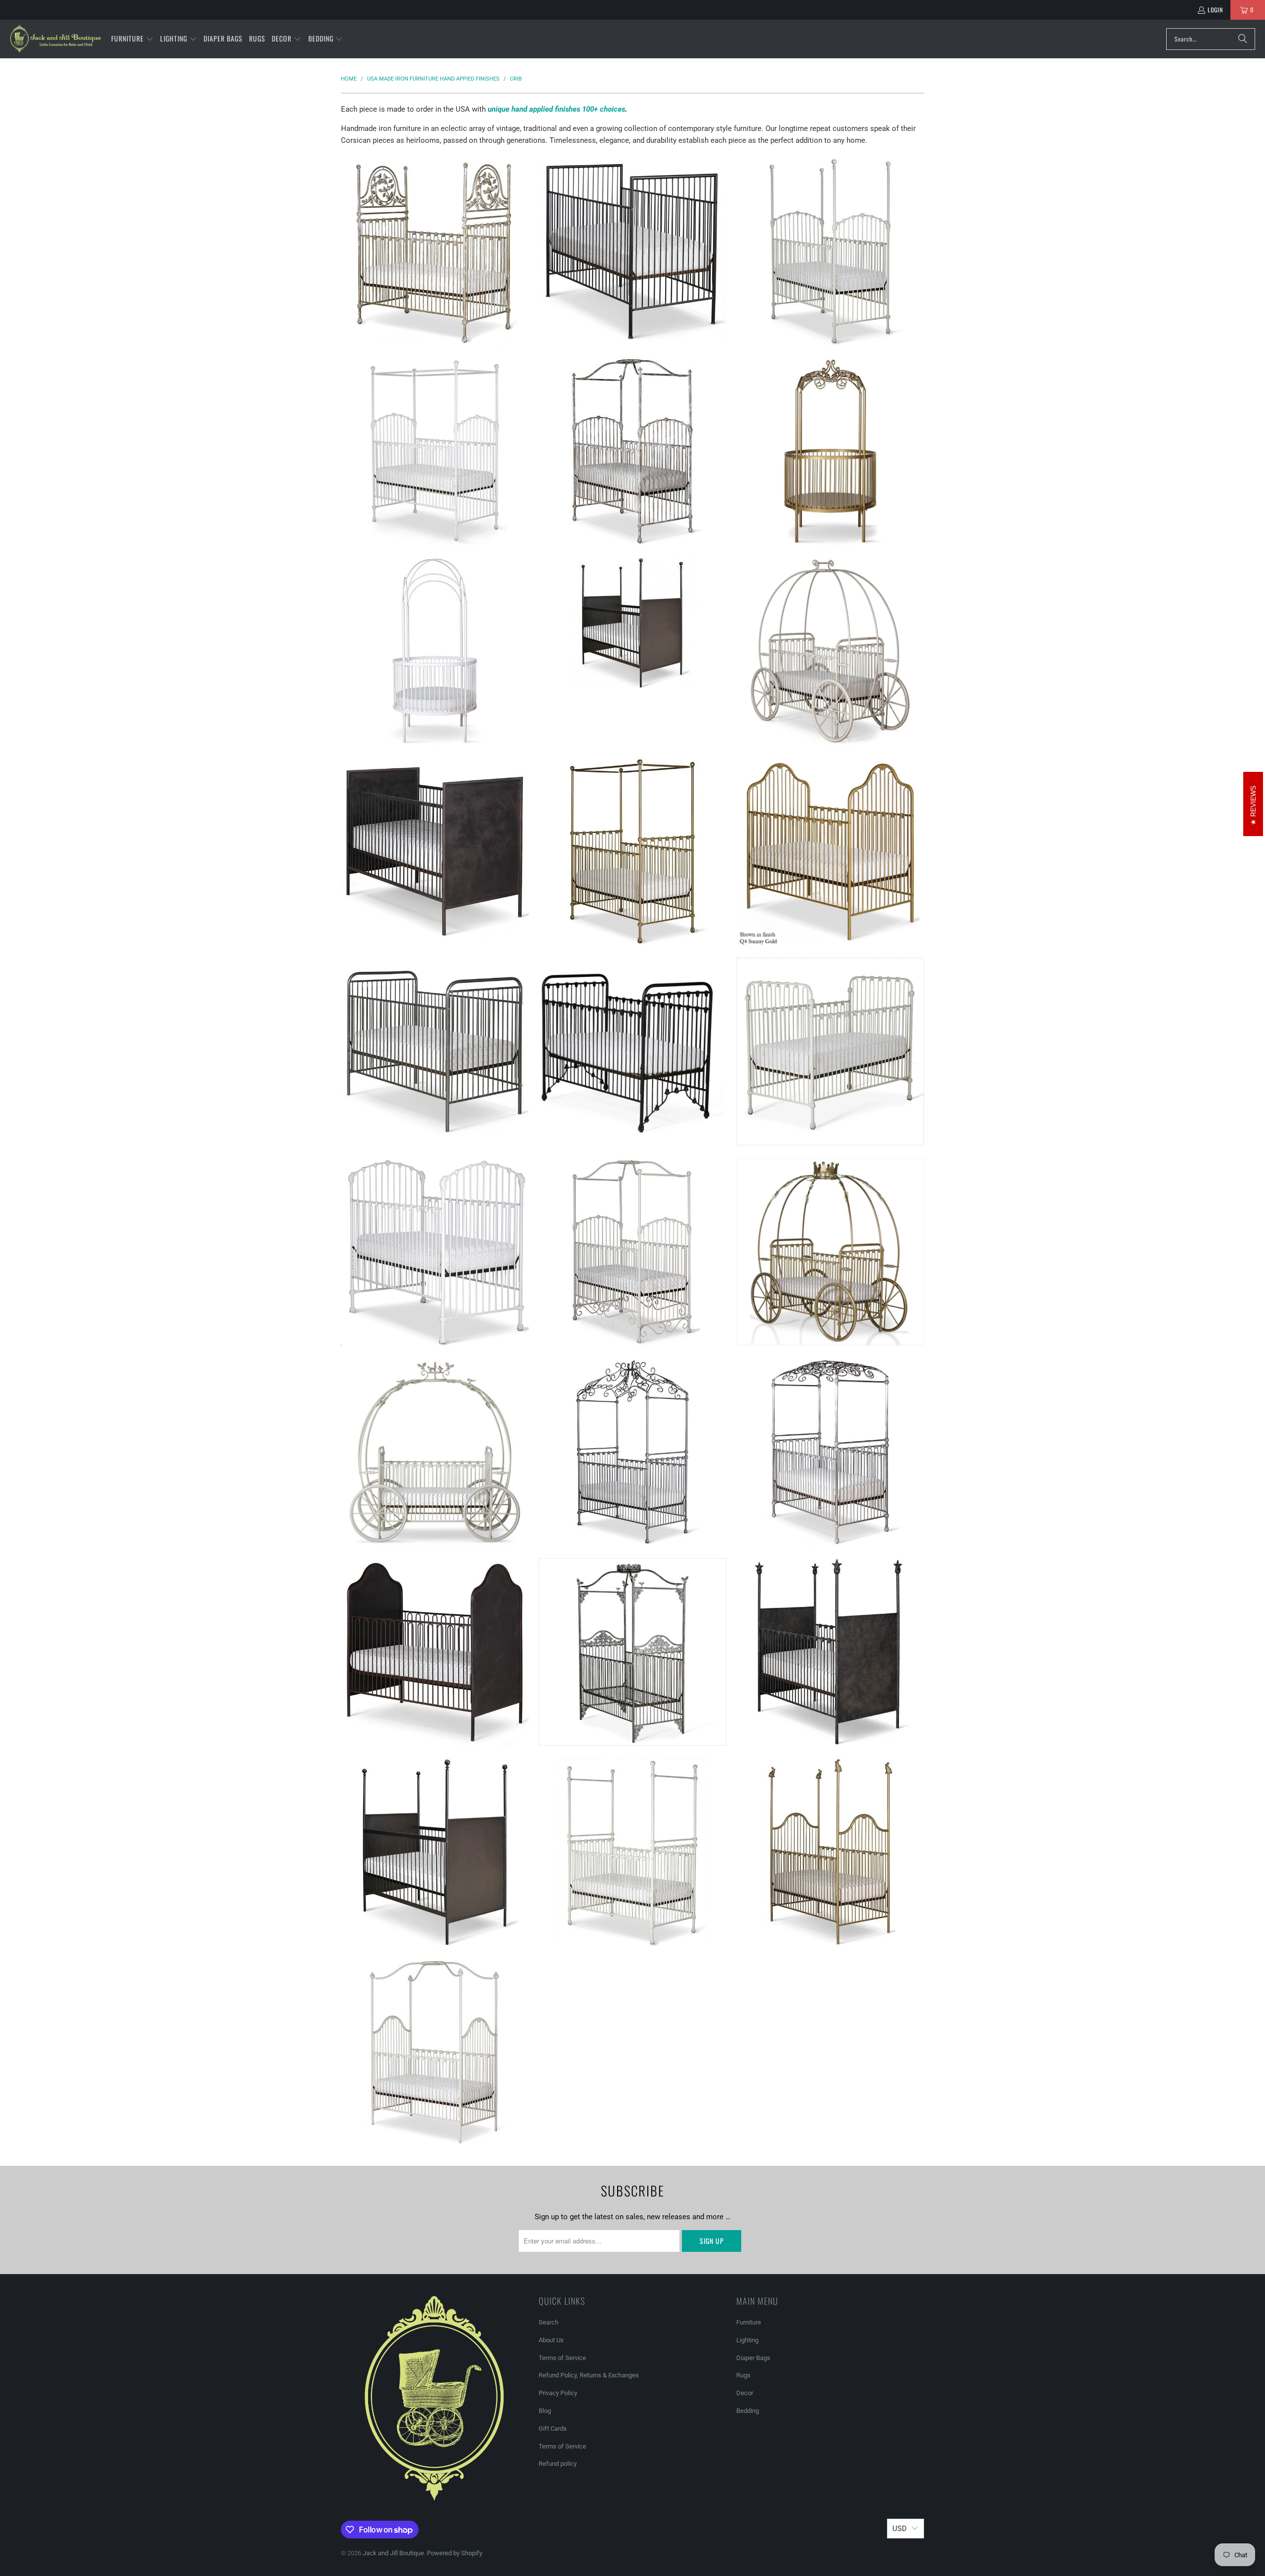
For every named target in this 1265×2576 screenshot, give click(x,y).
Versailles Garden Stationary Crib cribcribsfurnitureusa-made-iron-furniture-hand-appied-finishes (435, 251)
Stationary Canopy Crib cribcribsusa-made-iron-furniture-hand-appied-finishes (632, 451)
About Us (551, 2340)
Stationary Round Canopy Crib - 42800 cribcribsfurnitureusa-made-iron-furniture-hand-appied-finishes (830, 451)
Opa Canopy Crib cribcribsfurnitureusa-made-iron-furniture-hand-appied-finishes (830, 1452)
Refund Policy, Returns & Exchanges (589, 2375)
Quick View (435, 286)
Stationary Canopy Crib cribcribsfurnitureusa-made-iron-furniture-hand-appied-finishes (435, 451)
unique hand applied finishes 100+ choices (556, 109)
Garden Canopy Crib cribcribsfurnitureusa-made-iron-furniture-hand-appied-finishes (632, 1652)
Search (548, 2322)
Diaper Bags (753, 2358)
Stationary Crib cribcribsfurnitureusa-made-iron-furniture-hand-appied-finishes (830, 851)
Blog (545, 2411)
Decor (745, 2393)
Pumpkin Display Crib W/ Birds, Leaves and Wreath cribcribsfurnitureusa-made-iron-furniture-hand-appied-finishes (435, 1452)
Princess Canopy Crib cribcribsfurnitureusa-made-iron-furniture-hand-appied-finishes (632, 1452)
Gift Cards (553, 2428)
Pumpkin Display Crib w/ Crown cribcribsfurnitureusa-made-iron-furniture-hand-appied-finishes (830, 1252)
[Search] (1243, 39)
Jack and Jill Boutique (393, 2553)
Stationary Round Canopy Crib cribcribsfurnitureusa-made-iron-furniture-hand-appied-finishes (435, 651)
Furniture (749, 2322)
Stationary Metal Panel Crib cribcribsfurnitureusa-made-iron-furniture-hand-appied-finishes (435, 851)
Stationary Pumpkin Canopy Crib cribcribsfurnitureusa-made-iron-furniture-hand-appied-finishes (830, 651)
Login (1215, 10)
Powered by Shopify (455, 2553)
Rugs (743, 2375)
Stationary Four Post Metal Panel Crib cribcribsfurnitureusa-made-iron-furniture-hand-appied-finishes (632, 623)
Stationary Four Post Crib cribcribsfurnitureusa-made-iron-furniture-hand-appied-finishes (830, 251)
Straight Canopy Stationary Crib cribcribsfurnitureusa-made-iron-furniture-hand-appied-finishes (632, 851)
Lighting (747, 2340)
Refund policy (558, 2464)
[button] (132, 39)
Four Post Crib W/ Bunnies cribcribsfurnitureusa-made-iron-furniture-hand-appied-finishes (830, 1852)
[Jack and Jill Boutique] (56, 39)
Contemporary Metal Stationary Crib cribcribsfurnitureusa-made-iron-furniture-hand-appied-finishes (632, 251)
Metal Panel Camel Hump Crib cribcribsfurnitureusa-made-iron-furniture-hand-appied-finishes (435, 1652)
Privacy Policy (558, 2393)
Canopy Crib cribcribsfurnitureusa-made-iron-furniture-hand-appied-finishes (435, 2052)
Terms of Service (562, 2358)
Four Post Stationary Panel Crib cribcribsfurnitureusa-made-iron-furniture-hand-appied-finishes (830, 1652)
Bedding (748, 2411)
